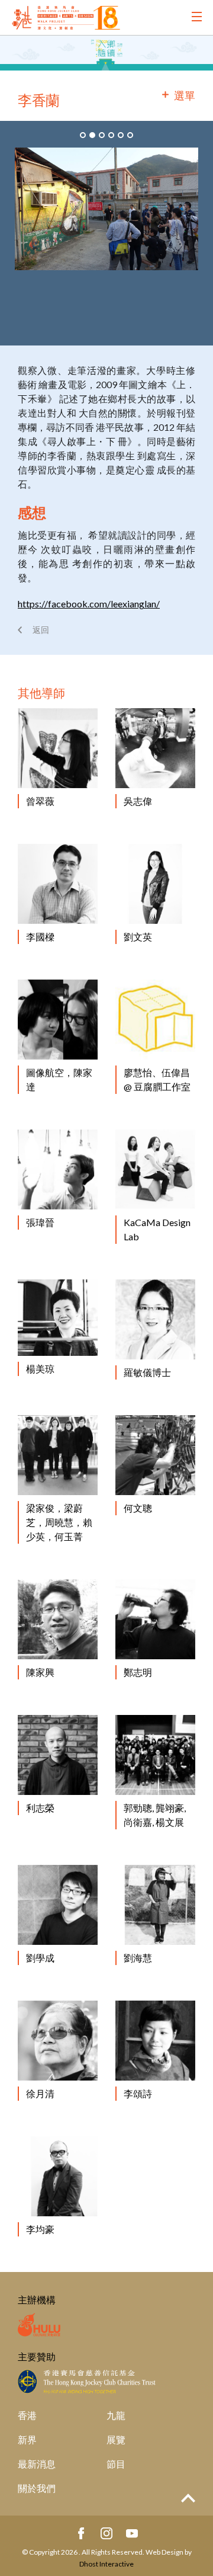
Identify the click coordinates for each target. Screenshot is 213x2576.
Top (188, 2498)
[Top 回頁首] (188, 2499)
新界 (27, 2439)
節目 (116, 2464)
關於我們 (37, 2488)
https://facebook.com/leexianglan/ (89, 604)
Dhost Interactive (106, 2564)
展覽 (116, 2439)
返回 (41, 630)
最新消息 (37, 2464)
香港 (27, 2415)
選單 (185, 95)
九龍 (116, 2415)
